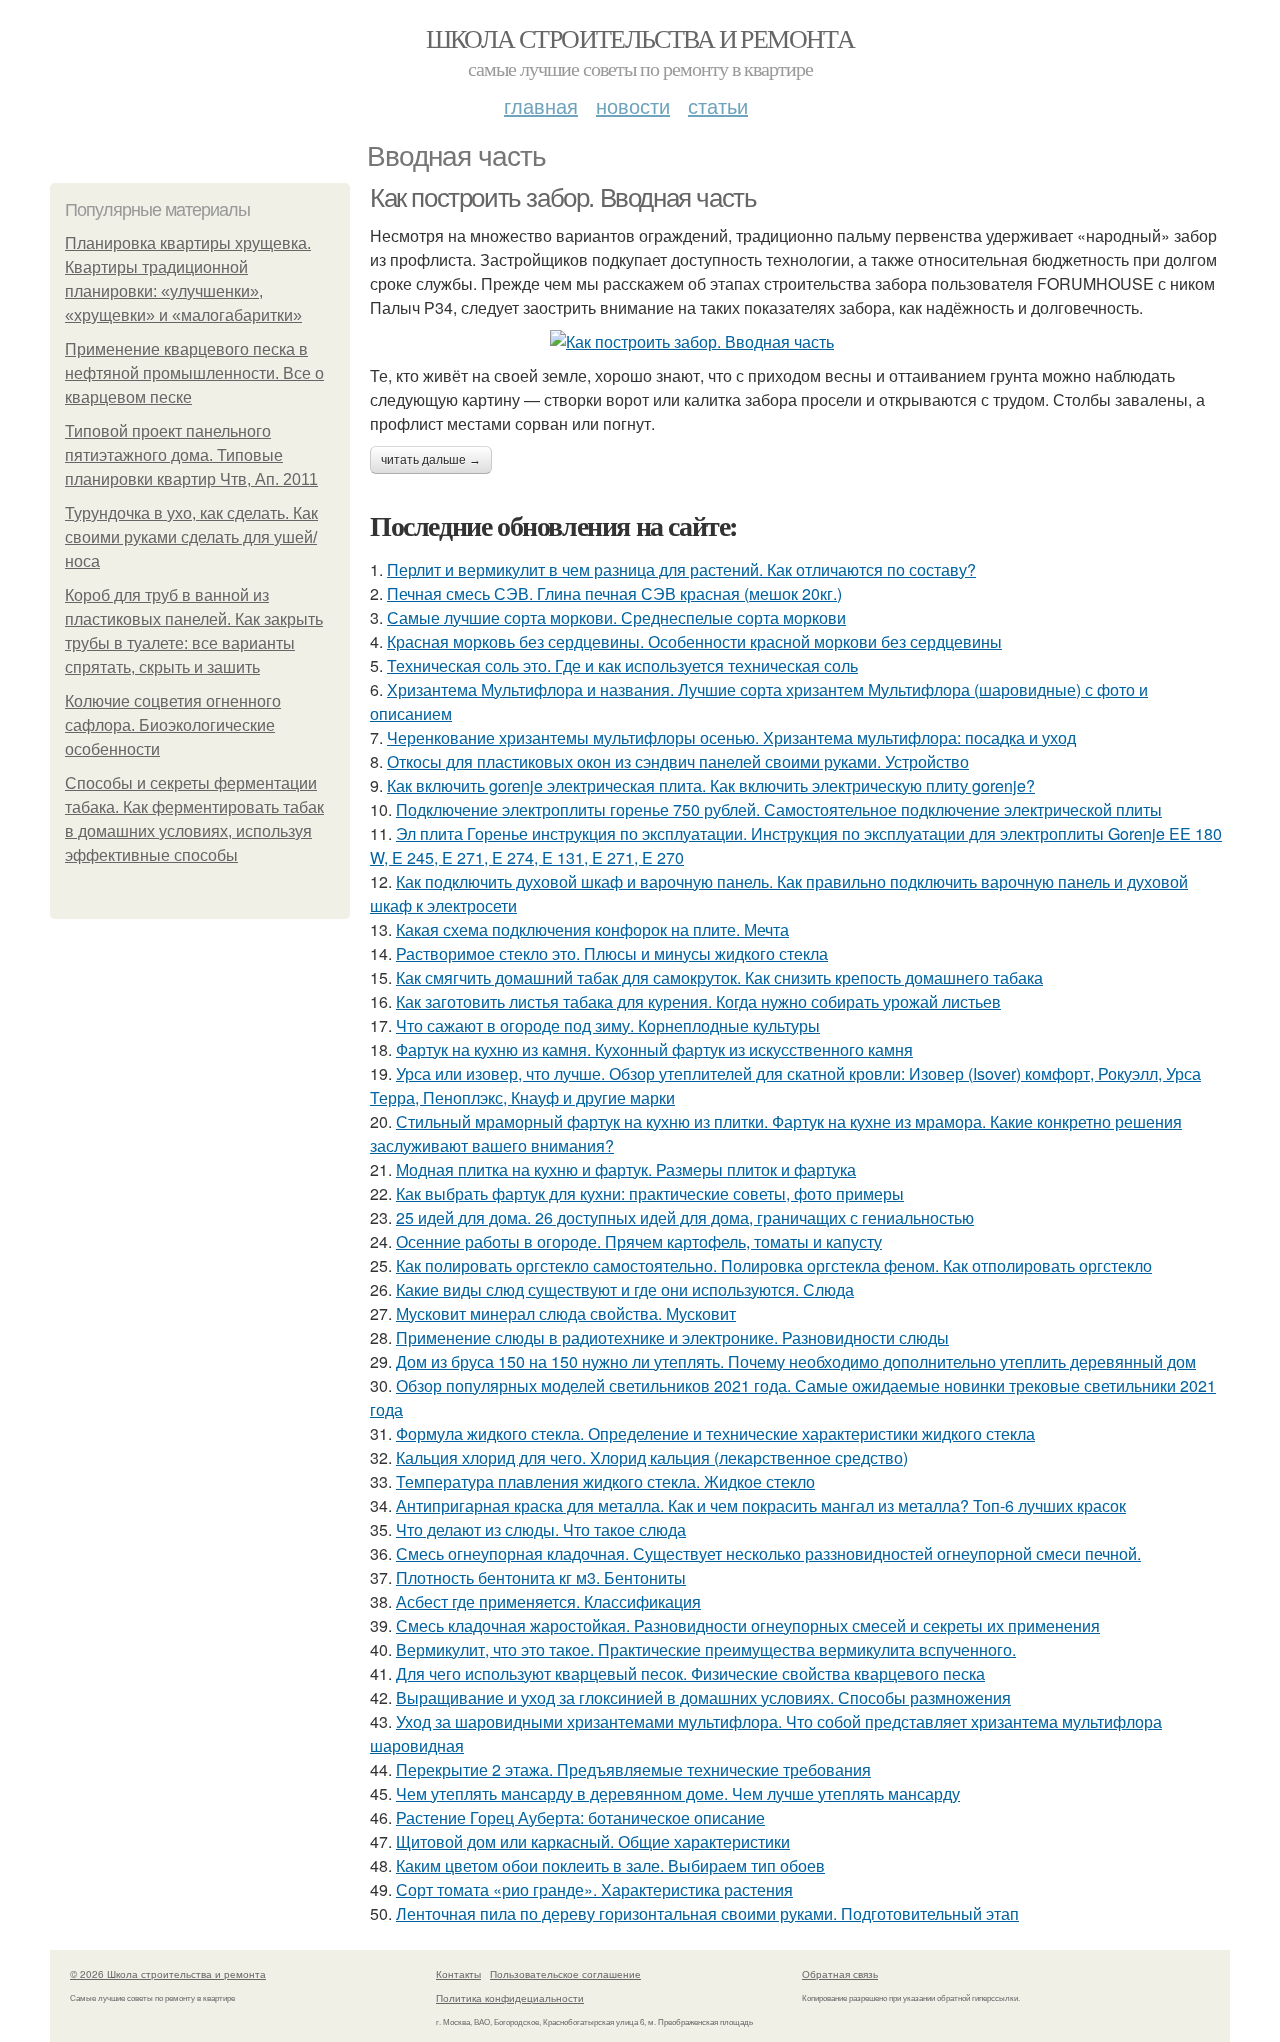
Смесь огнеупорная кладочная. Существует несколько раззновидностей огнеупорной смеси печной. (768, 1553)
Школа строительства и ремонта (640, 38)
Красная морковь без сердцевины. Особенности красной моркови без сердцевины (694, 641)
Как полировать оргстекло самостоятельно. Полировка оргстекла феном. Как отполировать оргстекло (774, 1265)
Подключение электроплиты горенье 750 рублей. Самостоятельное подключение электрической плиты (779, 809)
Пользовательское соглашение (565, 1974)
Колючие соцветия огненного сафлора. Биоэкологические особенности (173, 725)
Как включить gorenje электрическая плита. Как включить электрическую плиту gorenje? (711, 785)
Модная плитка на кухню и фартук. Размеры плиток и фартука (626, 1169)
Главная (541, 105)
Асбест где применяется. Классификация (548, 1601)
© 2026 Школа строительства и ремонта (168, 1974)
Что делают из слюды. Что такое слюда (541, 1529)
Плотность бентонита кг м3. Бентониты (541, 1577)
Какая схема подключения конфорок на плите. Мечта (592, 929)
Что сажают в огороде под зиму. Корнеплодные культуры (608, 1025)
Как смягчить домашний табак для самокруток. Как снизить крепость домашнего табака (719, 977)
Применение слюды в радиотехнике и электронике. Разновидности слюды (672, 1337)
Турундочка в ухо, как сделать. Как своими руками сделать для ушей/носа (191, 537)
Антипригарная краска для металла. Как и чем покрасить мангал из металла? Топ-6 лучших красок (761, 1505)
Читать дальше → (431, 460)
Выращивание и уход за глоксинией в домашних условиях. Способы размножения (703, 1697)
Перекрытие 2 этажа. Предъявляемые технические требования (633, 1769)
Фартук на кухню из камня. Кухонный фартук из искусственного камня (654, 1049)
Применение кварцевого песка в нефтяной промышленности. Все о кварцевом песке (194, 373)
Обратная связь (840, 1974)
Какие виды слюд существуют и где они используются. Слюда (625, 1289)
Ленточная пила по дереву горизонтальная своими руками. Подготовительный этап (707, 1913)
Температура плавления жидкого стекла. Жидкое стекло (605, 1481)
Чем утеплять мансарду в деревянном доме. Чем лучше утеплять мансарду (678, 1793)
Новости (633, 105)
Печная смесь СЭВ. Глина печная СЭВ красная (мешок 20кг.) (614, 593)
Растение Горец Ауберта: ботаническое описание (580, 1817)
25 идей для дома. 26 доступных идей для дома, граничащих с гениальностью (685, 1217)
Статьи (718, 105)
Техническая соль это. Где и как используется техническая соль (622, 665)
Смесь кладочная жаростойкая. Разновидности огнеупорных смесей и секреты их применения (748, 1625)
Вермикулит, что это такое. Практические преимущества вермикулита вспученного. (706, 1649)
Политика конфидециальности (510, 1998)
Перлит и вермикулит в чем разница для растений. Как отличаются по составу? (681, 569)
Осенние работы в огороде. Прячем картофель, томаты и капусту (639, 1241)
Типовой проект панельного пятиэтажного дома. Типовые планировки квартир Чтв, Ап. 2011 (191, 455)
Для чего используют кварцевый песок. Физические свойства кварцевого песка (690, 1673)
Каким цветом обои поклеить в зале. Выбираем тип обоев (610, 1865)
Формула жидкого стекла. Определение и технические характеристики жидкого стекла (715, 1433)
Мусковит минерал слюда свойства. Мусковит (566, 1313)
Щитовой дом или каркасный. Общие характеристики (593, 1841)
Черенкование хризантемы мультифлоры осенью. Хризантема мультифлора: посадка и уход (731, 737)
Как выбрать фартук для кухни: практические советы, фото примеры (650, 1193)
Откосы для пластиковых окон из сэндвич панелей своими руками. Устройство (678, 761)
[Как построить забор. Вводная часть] (800, 342)
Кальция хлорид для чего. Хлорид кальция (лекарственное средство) (652, 1457)
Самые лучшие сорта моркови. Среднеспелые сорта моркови (616, 617)
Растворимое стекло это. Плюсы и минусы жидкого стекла (612, 953)
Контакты (458, 1974)
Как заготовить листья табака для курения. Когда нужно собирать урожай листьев (698, 1001)
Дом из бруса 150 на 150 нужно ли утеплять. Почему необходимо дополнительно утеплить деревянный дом (796, 1361)
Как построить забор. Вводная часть (563, 198)
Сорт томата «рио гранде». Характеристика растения (594, 1889)
